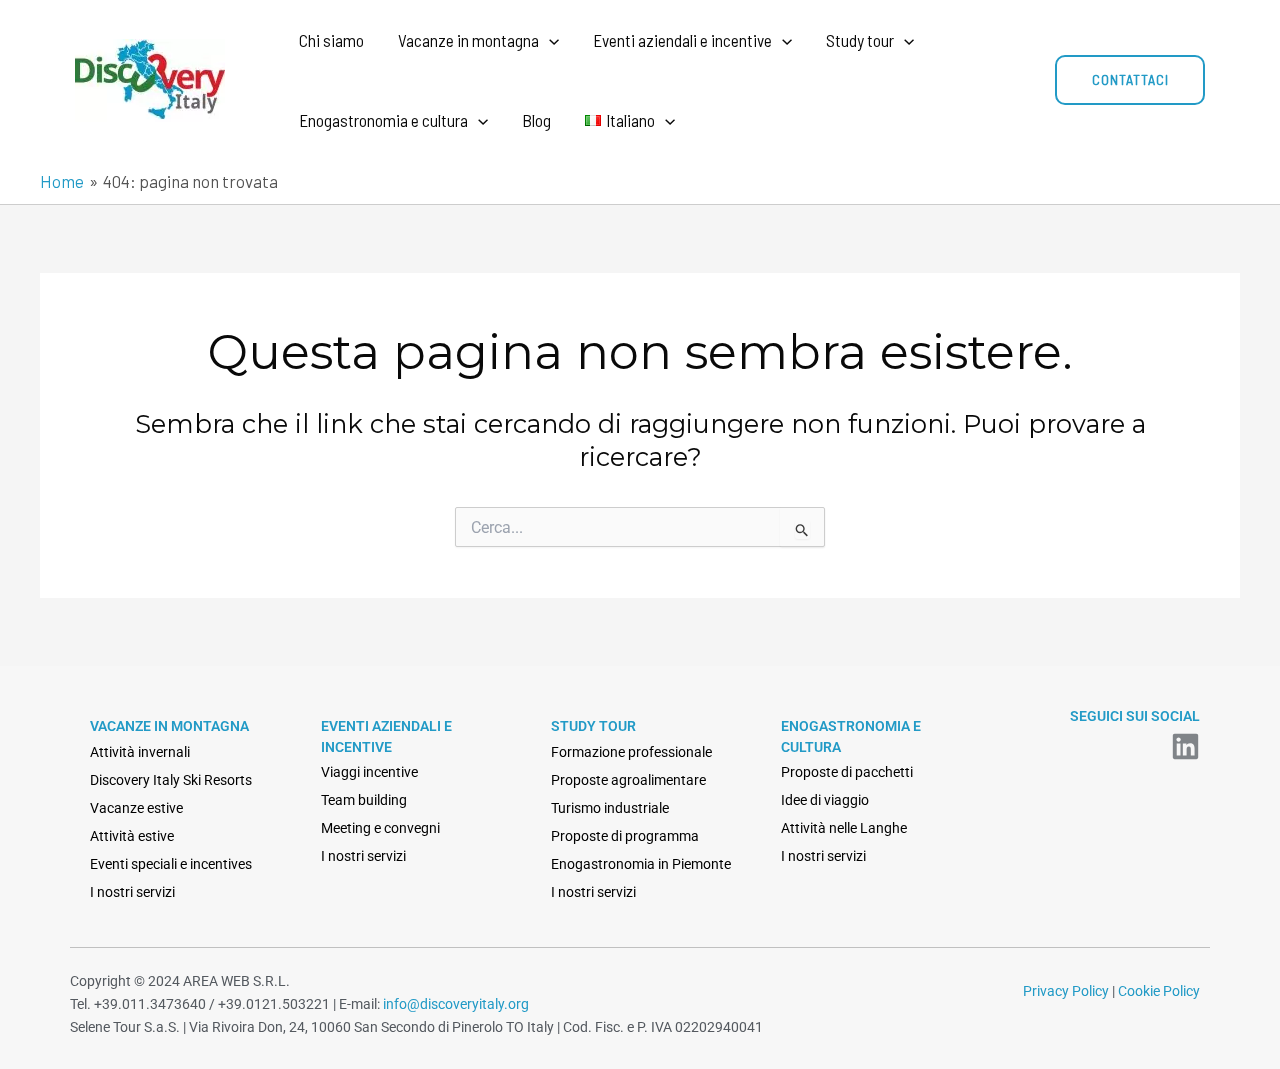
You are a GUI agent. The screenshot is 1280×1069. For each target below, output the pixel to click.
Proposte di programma (625, 836)
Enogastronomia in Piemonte (641, 864)
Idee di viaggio (825, 800)
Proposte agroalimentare (628, 780)
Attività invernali (140, 752)
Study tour (860, 40)
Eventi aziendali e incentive (682, 40)
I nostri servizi (132, 892)
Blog (536, 120)
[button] (549, 40)
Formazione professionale (631, 752)
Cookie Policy (1159, 991)
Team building (364, 800)
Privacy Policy (1066, 991)
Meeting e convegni (380, 828)
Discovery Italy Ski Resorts (171, 780)
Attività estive (132, 836)
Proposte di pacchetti (847, 772)
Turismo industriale (610, 808)
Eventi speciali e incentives (171, 864)
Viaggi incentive (369, 772)
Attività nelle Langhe (844, 828)
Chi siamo (331, 40)
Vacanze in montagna (468, 40)
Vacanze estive (136, 808)
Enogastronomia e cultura (383, 120)
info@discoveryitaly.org (456, 1004)
